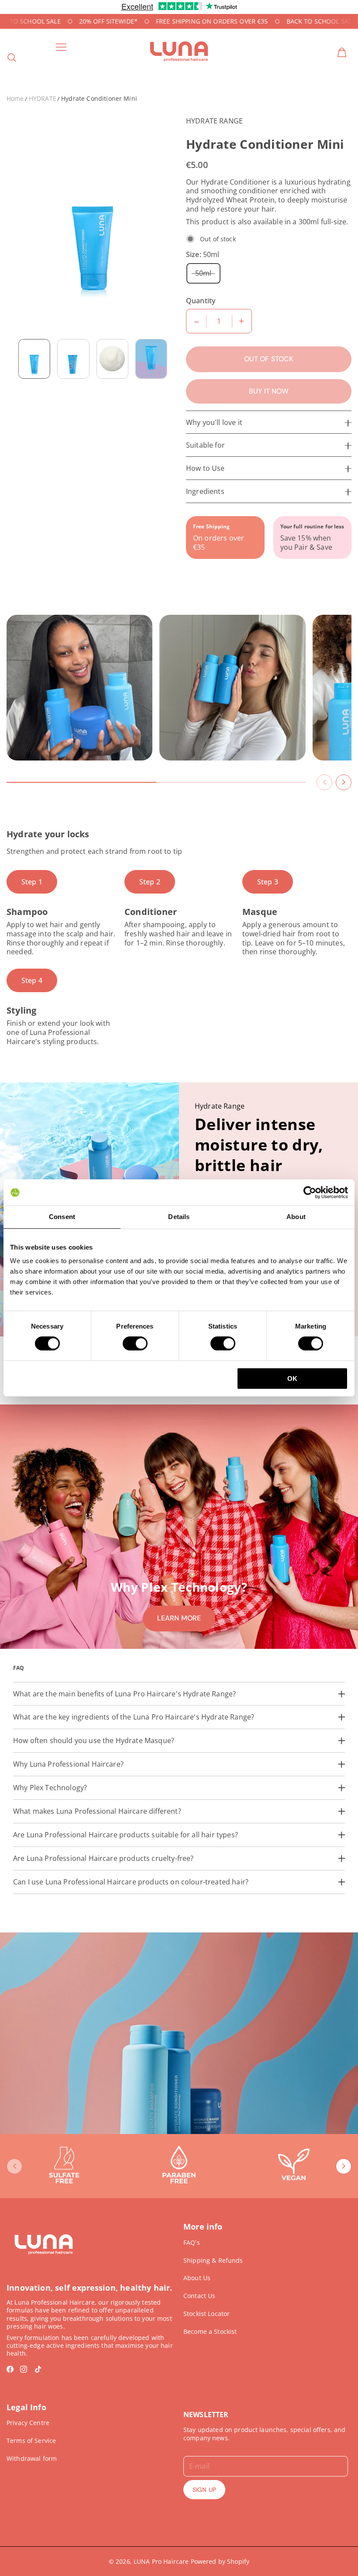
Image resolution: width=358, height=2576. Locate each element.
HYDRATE (43, 98)
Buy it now (269, 391)
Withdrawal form (32, 2458)
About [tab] (296, 1217)
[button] (324, 775)
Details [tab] (179, 1217)
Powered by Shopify (220, 2561)
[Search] (12, 58)
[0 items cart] (342, 52)
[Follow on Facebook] (10, 2369)
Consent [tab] (62, 1217)
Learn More (179, 1618)
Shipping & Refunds (213, 2260)
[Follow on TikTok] (38, 2369)
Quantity (201, 301)
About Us (197, 2278)
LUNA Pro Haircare (161, 2561)
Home (15, 98)
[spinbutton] (219, 321)
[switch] (135, 1343)
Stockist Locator (207, 2314)
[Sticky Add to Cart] (338, 2547)
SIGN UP (204, 2490)
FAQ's (192, 2242)
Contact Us (199, 2296)
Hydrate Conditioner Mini (99, 98)
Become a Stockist (210, 2331)
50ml (203, 273)
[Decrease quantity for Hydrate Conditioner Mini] (196, 321)
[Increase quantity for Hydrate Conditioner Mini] (241, 321)
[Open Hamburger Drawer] (61, 47)
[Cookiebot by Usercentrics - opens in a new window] (310, 1192)
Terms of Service (31, 2441)
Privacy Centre (28, 2423)
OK (292, 1379)
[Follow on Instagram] (24, 2369)
